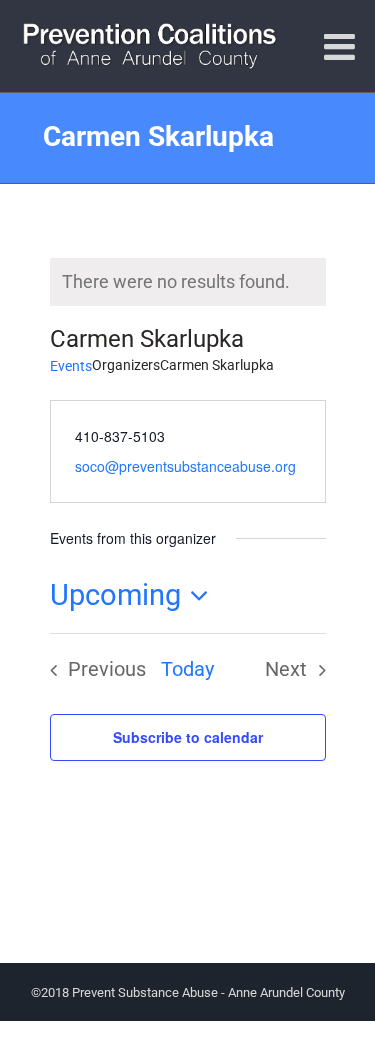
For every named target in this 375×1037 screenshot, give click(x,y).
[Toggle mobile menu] (342, 47)
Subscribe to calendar (188, 737)
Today (187, 669)
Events (71, 366)
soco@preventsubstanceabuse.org (185, 466)
